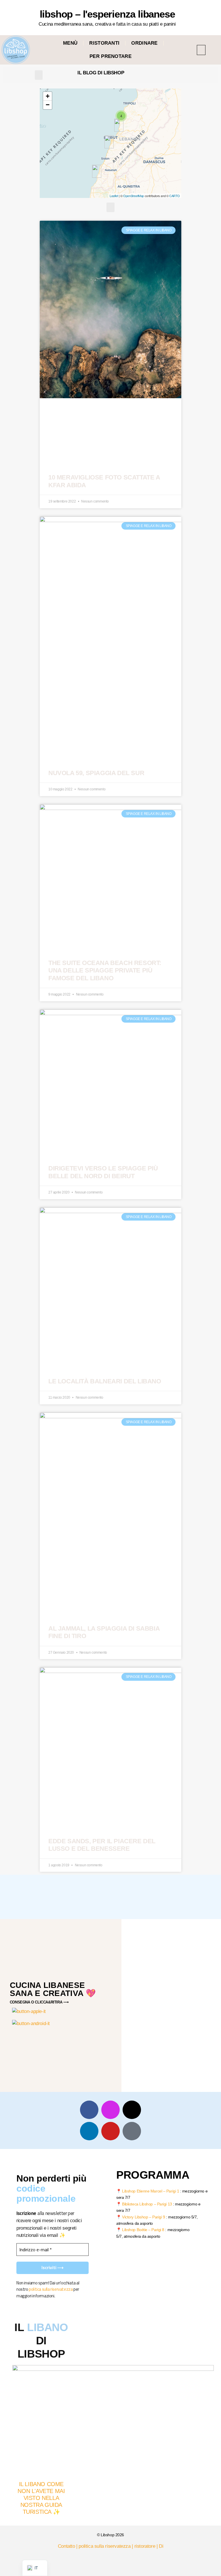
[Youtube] (110, 2131)
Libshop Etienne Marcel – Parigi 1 (150, 2191)
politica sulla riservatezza (51, 2289)
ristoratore (145, 2546)
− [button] (48, 105)
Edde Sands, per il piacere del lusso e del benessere (102, 1845)
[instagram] (110, 2110)
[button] (201, 50)
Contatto (66, 2546)
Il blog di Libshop (101, 73)
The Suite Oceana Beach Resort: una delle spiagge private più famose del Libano (105, 970)
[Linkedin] (89, 2131)
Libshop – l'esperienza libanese (107, 14)
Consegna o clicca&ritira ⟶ (39, 2002)
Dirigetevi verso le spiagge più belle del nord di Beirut (103, 1172)
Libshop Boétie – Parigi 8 (143, 2230)
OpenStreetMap (134, 196)
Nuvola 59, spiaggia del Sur (96, 773)
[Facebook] (89, 2110)
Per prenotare (110, 56)
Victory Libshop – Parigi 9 (143, 2217)
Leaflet (114, 196)
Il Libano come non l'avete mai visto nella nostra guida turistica (41, 2498)
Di (161, 2546)
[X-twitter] (132, 2110)
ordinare (144, 43)
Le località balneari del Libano (105, 1381)
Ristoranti (104, 43)
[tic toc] (132, 2131)
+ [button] (48, 96)
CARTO (175, 196)
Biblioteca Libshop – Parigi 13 (147, 2204)
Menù (70, 43)
